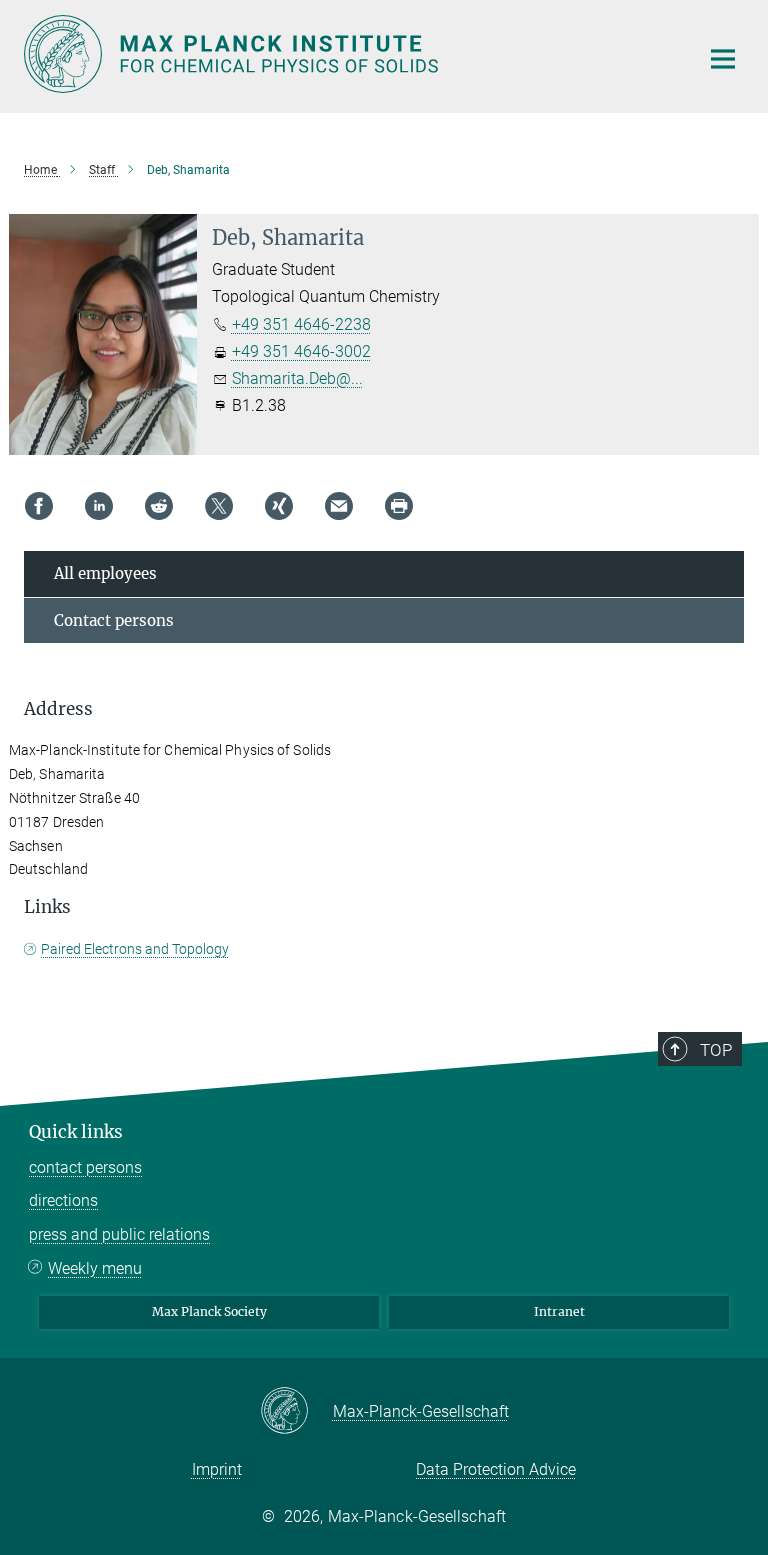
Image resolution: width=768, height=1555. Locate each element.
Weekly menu (95, 1268)
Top (716, 1050)
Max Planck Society (209, 1311)
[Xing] (279, 506)
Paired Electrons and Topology (135, 949)
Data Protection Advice (496, 1469)
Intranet (559, 1311)
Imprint (217, 1469)
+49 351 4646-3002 (301, 351)
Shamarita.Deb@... (297, 378)
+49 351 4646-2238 (301, 324)
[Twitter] (219, 506)
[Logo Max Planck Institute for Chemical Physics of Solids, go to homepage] (349, 54)
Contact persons (114, 620)
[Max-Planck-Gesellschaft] (296, 1412)
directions (63, 1200)
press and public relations (119, 1234)
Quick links (76, 1132)
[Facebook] (39, 506)
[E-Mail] (339, 506)
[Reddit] (159, 506)
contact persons (85, 1167)
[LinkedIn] (99, 506)
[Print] (399, 506)
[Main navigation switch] (723, 59)
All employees (105, 573)
